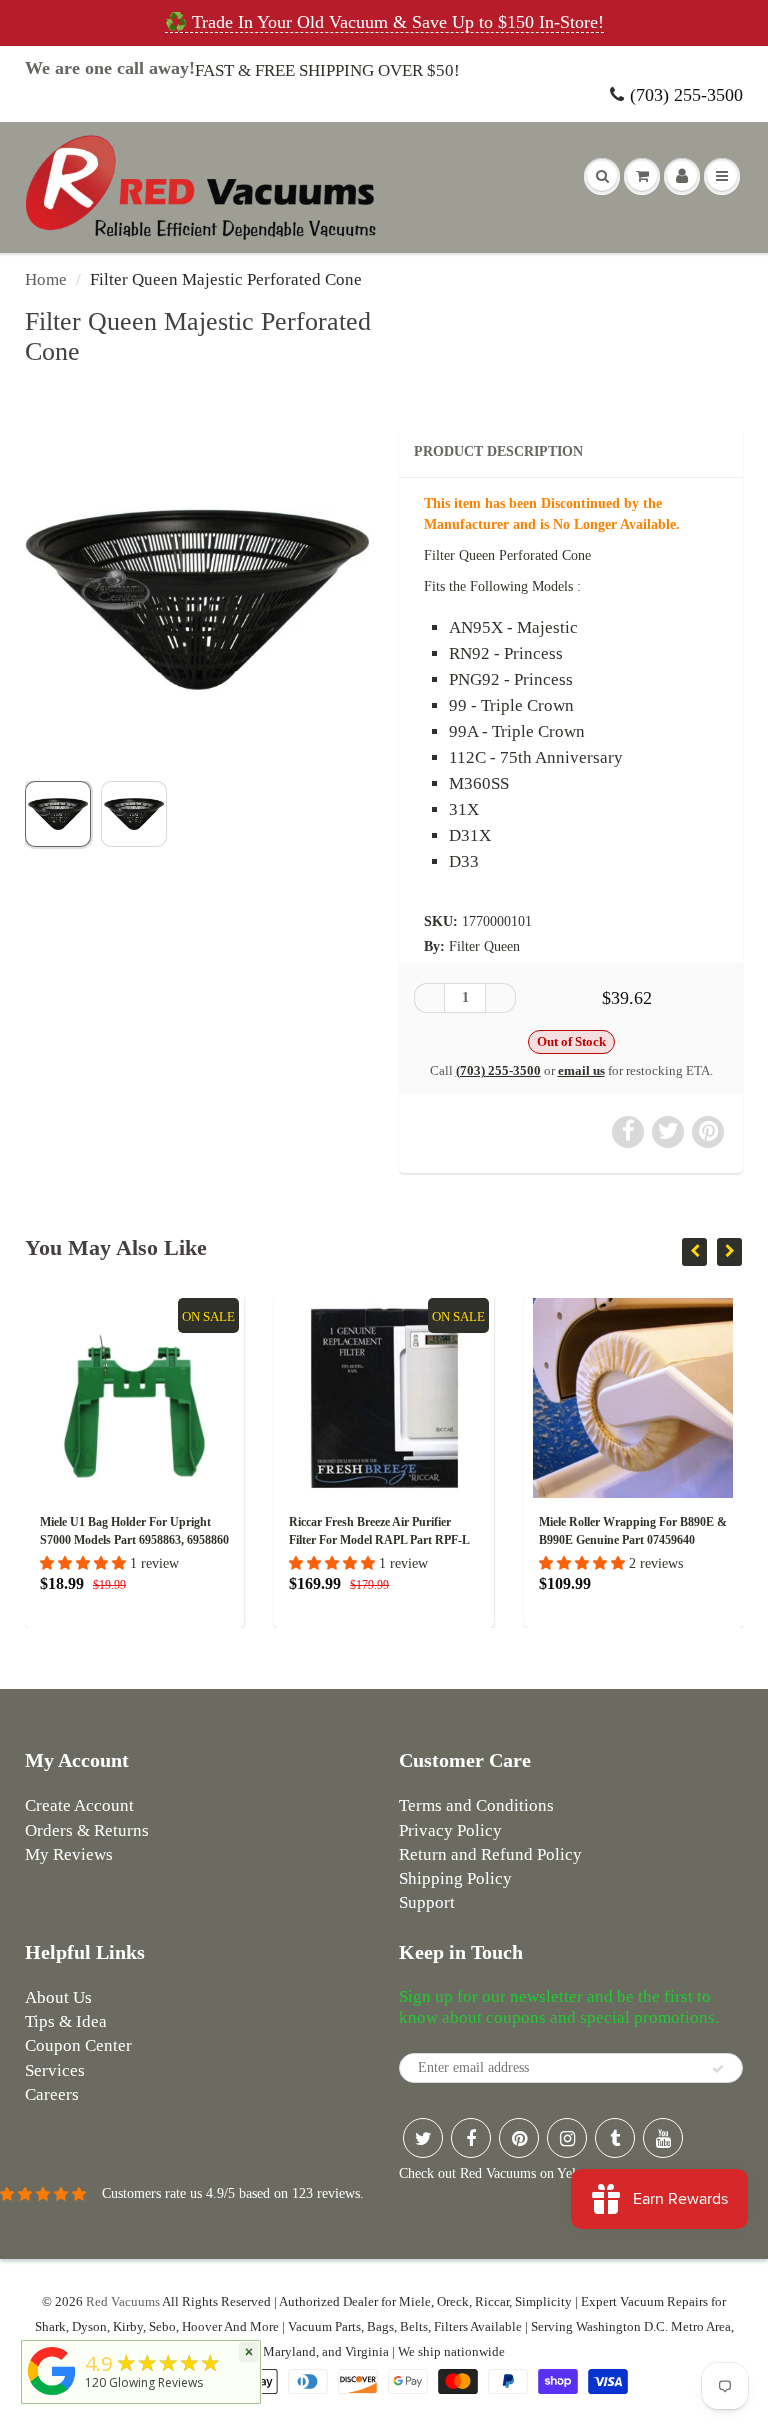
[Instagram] (567, 2138)
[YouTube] (663, 2138)
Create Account (79, 1805)
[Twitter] (423, 2138)
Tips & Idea (66, 2021)
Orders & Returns (87, 1830)
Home (46, 279)
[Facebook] (471, 2138)
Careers (52, 2094)
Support (427, 1902)
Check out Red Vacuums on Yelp (491, 2173)
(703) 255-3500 (686, 95)
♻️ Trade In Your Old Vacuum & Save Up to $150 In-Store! (384, 22)
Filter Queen (484, 946)
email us (581, 1070)
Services (55, 2070)
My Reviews (69, 1854)
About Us (58, 1997)
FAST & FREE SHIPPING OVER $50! (327, 70)
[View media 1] (58, 814)
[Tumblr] (615, 2138)
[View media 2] (134, 814)
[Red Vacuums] (52, 2395)
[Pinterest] (519, 2138)
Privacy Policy (450, 1830)
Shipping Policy (455, 1878)
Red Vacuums (123, 2301)
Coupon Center (78, 2045)
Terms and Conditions (476, 1805)
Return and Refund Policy (490, 1854)
